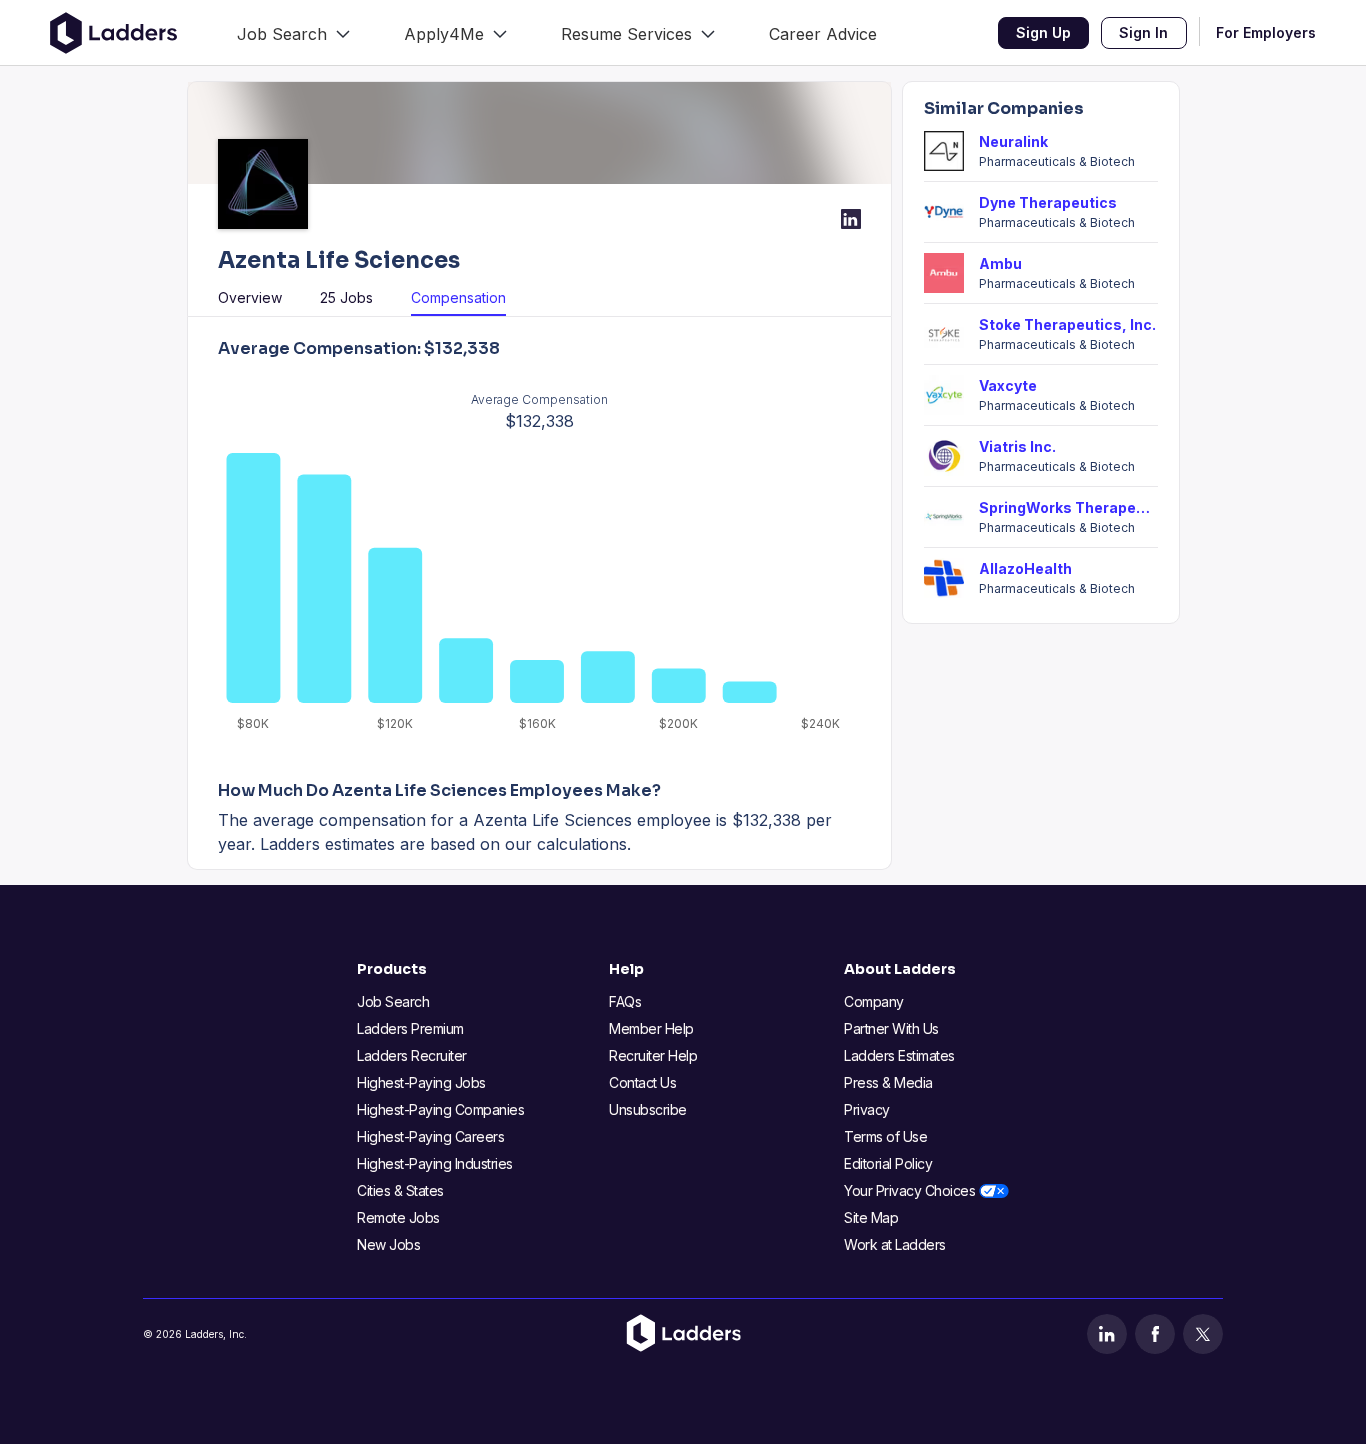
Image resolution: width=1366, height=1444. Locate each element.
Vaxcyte (1008, 385)
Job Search (393, 1001)
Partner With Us (891, 1028)
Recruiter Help (653, 1055)
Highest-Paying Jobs (421, 1082)
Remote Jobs (398, 1217)
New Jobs (388, 1244)
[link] (293, 32)
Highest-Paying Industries (435, 1163)
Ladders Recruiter (412, 1055)
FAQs (625, 1001)
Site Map (871, 1217)
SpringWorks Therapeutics (1068, 507)
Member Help (651, 1028)
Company (874, 1001)
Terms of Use (885, 1136)
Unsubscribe (648, 1109)
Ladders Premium (410, 1028)
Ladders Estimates (899, 1055)
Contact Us (642, 1082)
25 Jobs (346, 297)
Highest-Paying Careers (430, 1136)
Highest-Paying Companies (440, 1109)
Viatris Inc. (1017, 446)
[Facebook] (1155, 1334)
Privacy (867, 1109)
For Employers (1266, 32)
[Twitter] (1203, 1334)
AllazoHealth (1025, 568)
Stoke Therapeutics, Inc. (1067, 324)
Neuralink (1013, 141)
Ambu (1000, 263)
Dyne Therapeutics (1048, 202)
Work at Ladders (895, 1244)
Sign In (1143, 32)
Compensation (458, 297)
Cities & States (400, 1190)
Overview (250, 297)
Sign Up (1043, 32)
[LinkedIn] (1107, 1334)
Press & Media (888, 1082)
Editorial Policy (888, 1163)
